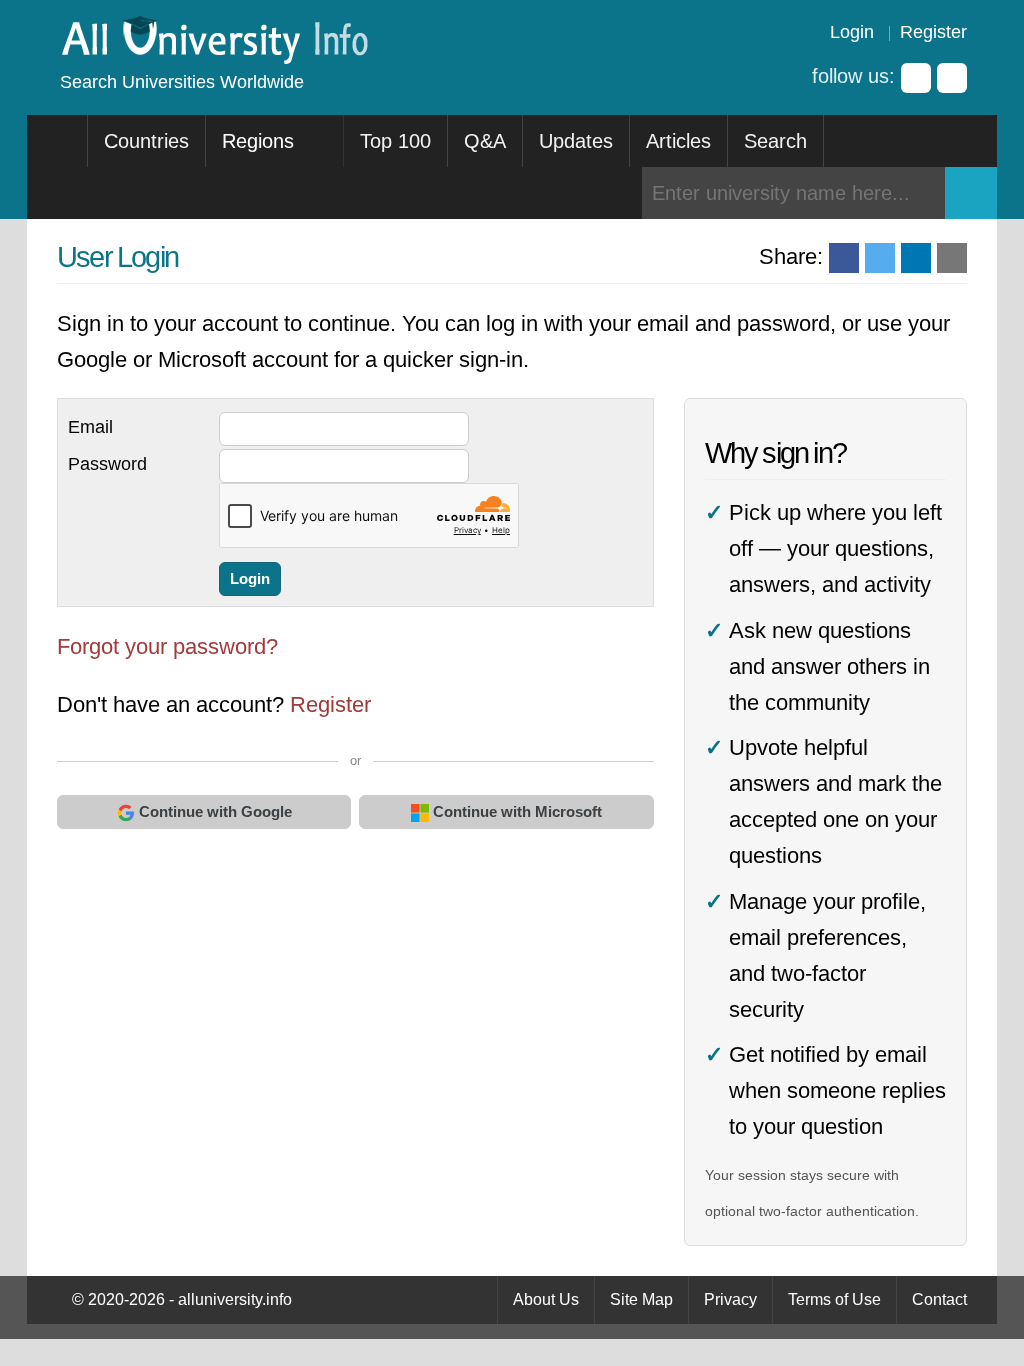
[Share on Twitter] (880, 258)
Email (90, 427)
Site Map (641, 1299)
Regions (261, 141)
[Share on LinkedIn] (916, 258)
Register (933, 32)
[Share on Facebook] (844, 258)
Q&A (485, 141)
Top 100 (395, 141)
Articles (678, 141)
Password (107, 464)
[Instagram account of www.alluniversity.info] (952, 78)
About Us (546, 1299)
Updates (576, 141)
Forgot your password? (167, 646)
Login (852, 32)
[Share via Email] (952, 258)
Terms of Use (834, 1299)
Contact (939, 1299)
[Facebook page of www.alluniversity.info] (916, 78)
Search (775, 141)
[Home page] (57, 141)
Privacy (730, 1299)
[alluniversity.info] (213, 57)
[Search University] (971, 193)
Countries (146, 141)
